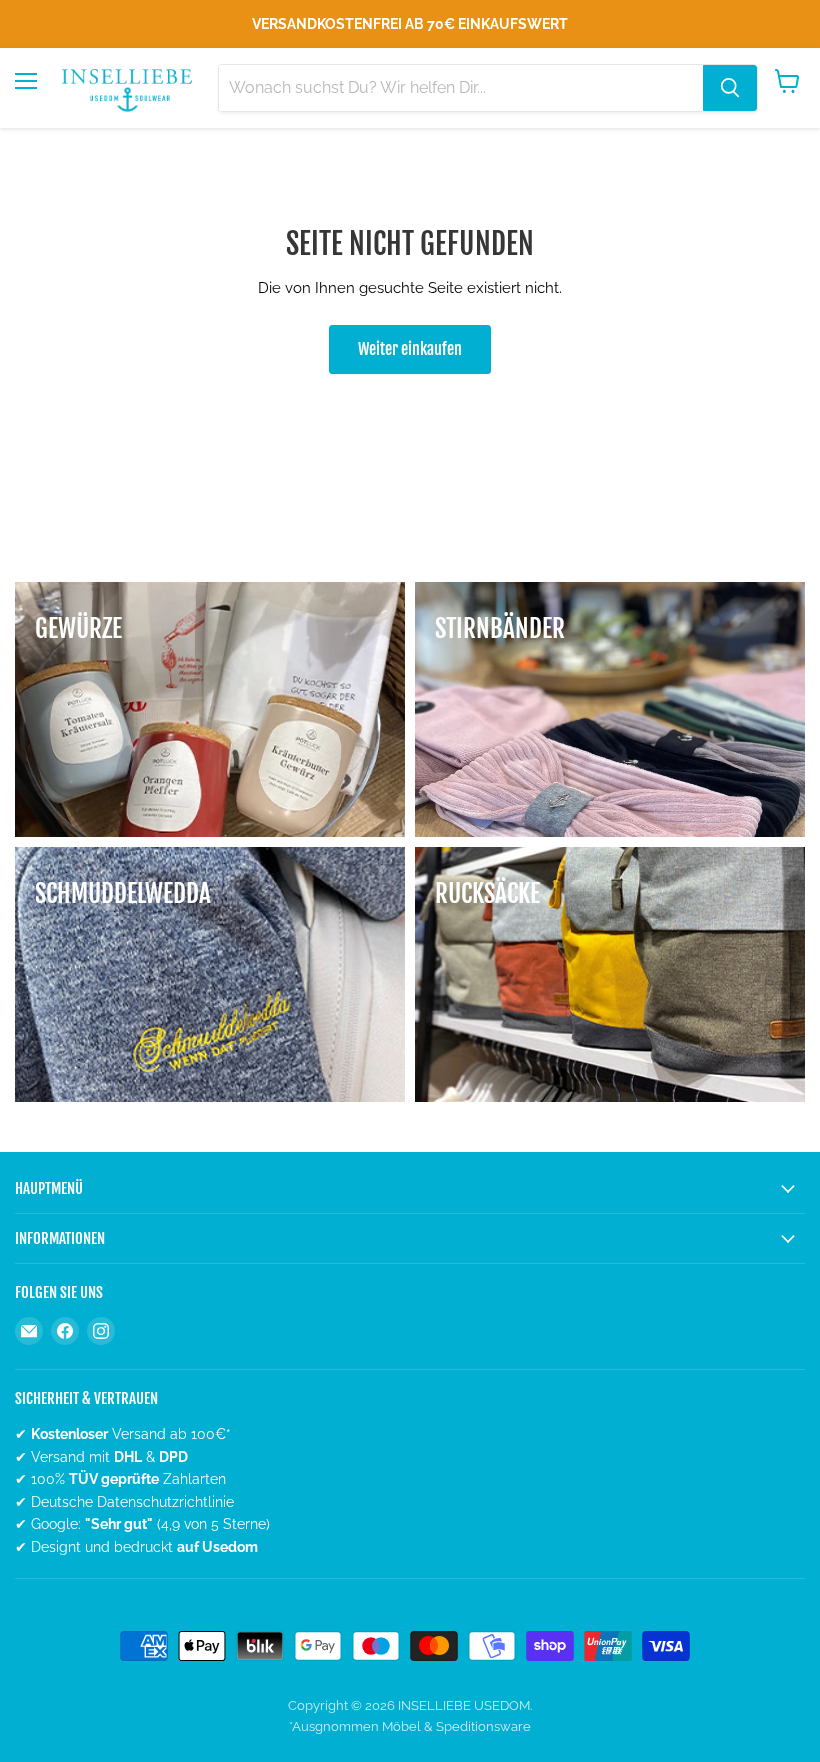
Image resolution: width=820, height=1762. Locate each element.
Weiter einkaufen (410, 349)
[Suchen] (730, 88)
